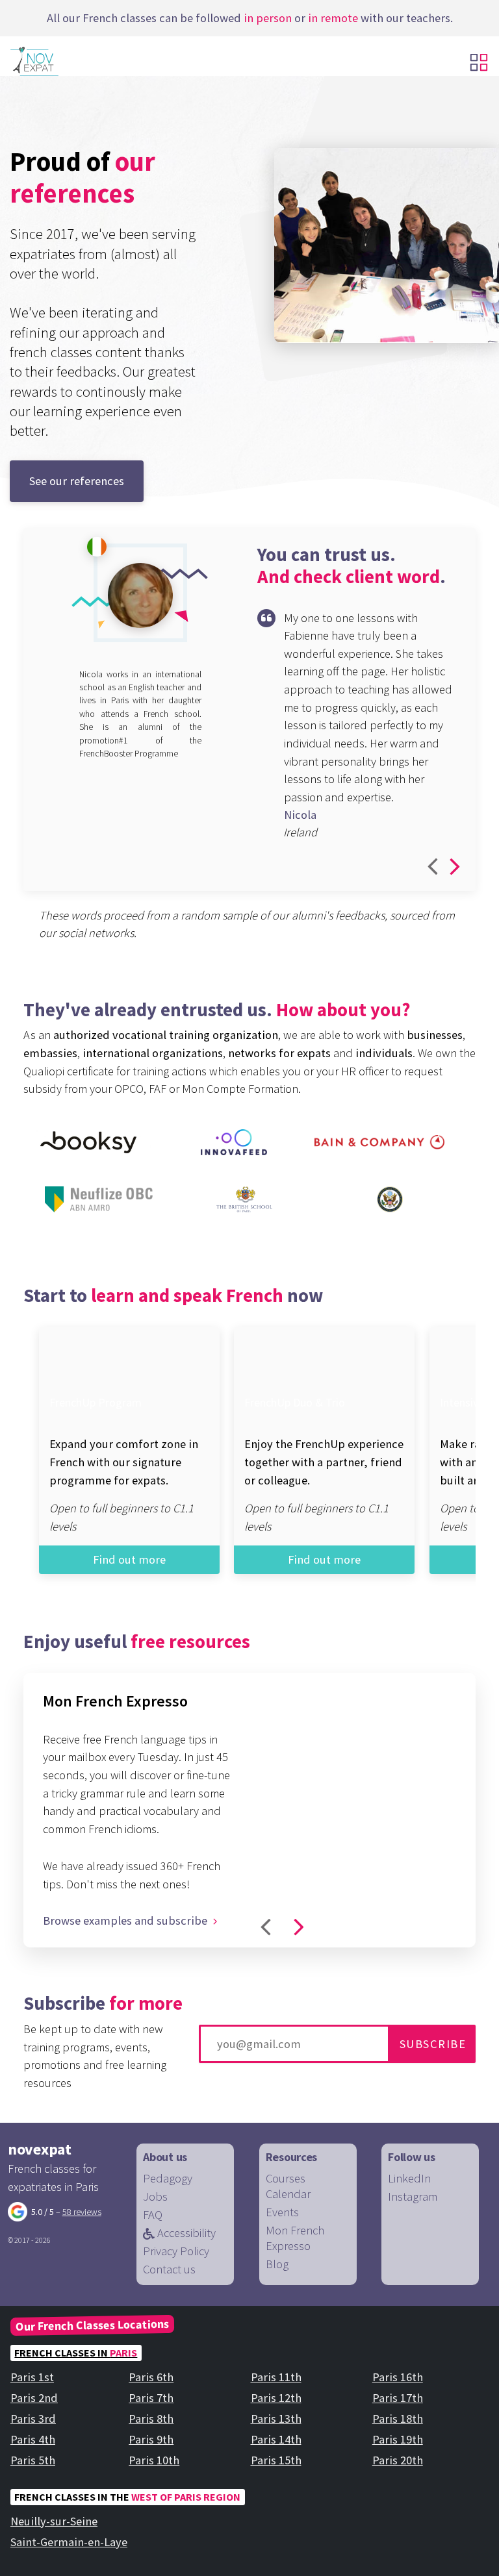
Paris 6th (151, 2377)
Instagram (413, 2196)
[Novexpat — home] (57, 61)
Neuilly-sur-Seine (54, 2521)
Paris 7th (151, 2398)
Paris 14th (276, 2439)
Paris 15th (276, 2460)
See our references (77, 481)
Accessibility (185, 2233)
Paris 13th (276, 2419)
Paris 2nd (34, 2398)
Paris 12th (276, 2398)
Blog (277, 2264)
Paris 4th (33, 2439)
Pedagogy (168, 2178)
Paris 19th (398, 2439)
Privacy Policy (176, 2251)
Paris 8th (151, 2419)
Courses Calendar (288, 2186)
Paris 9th (151, 2439)
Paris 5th (33, 2460)
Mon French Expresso (295, 2238)
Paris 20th (398, 2460)
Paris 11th (276, 2377)
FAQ (153, 2215)
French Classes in (76, 2353)
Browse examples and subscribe (126, 1920)
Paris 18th (398, 2419)
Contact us (169, 2269)
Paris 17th (398, 2398)
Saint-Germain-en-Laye (69, 2542)
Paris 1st (32, 2377)
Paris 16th (398, 2377)
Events (282, 2212)
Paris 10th (154, 2460)
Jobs (155, 2196)
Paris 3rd (33, 2419)
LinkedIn (409, 2178)
